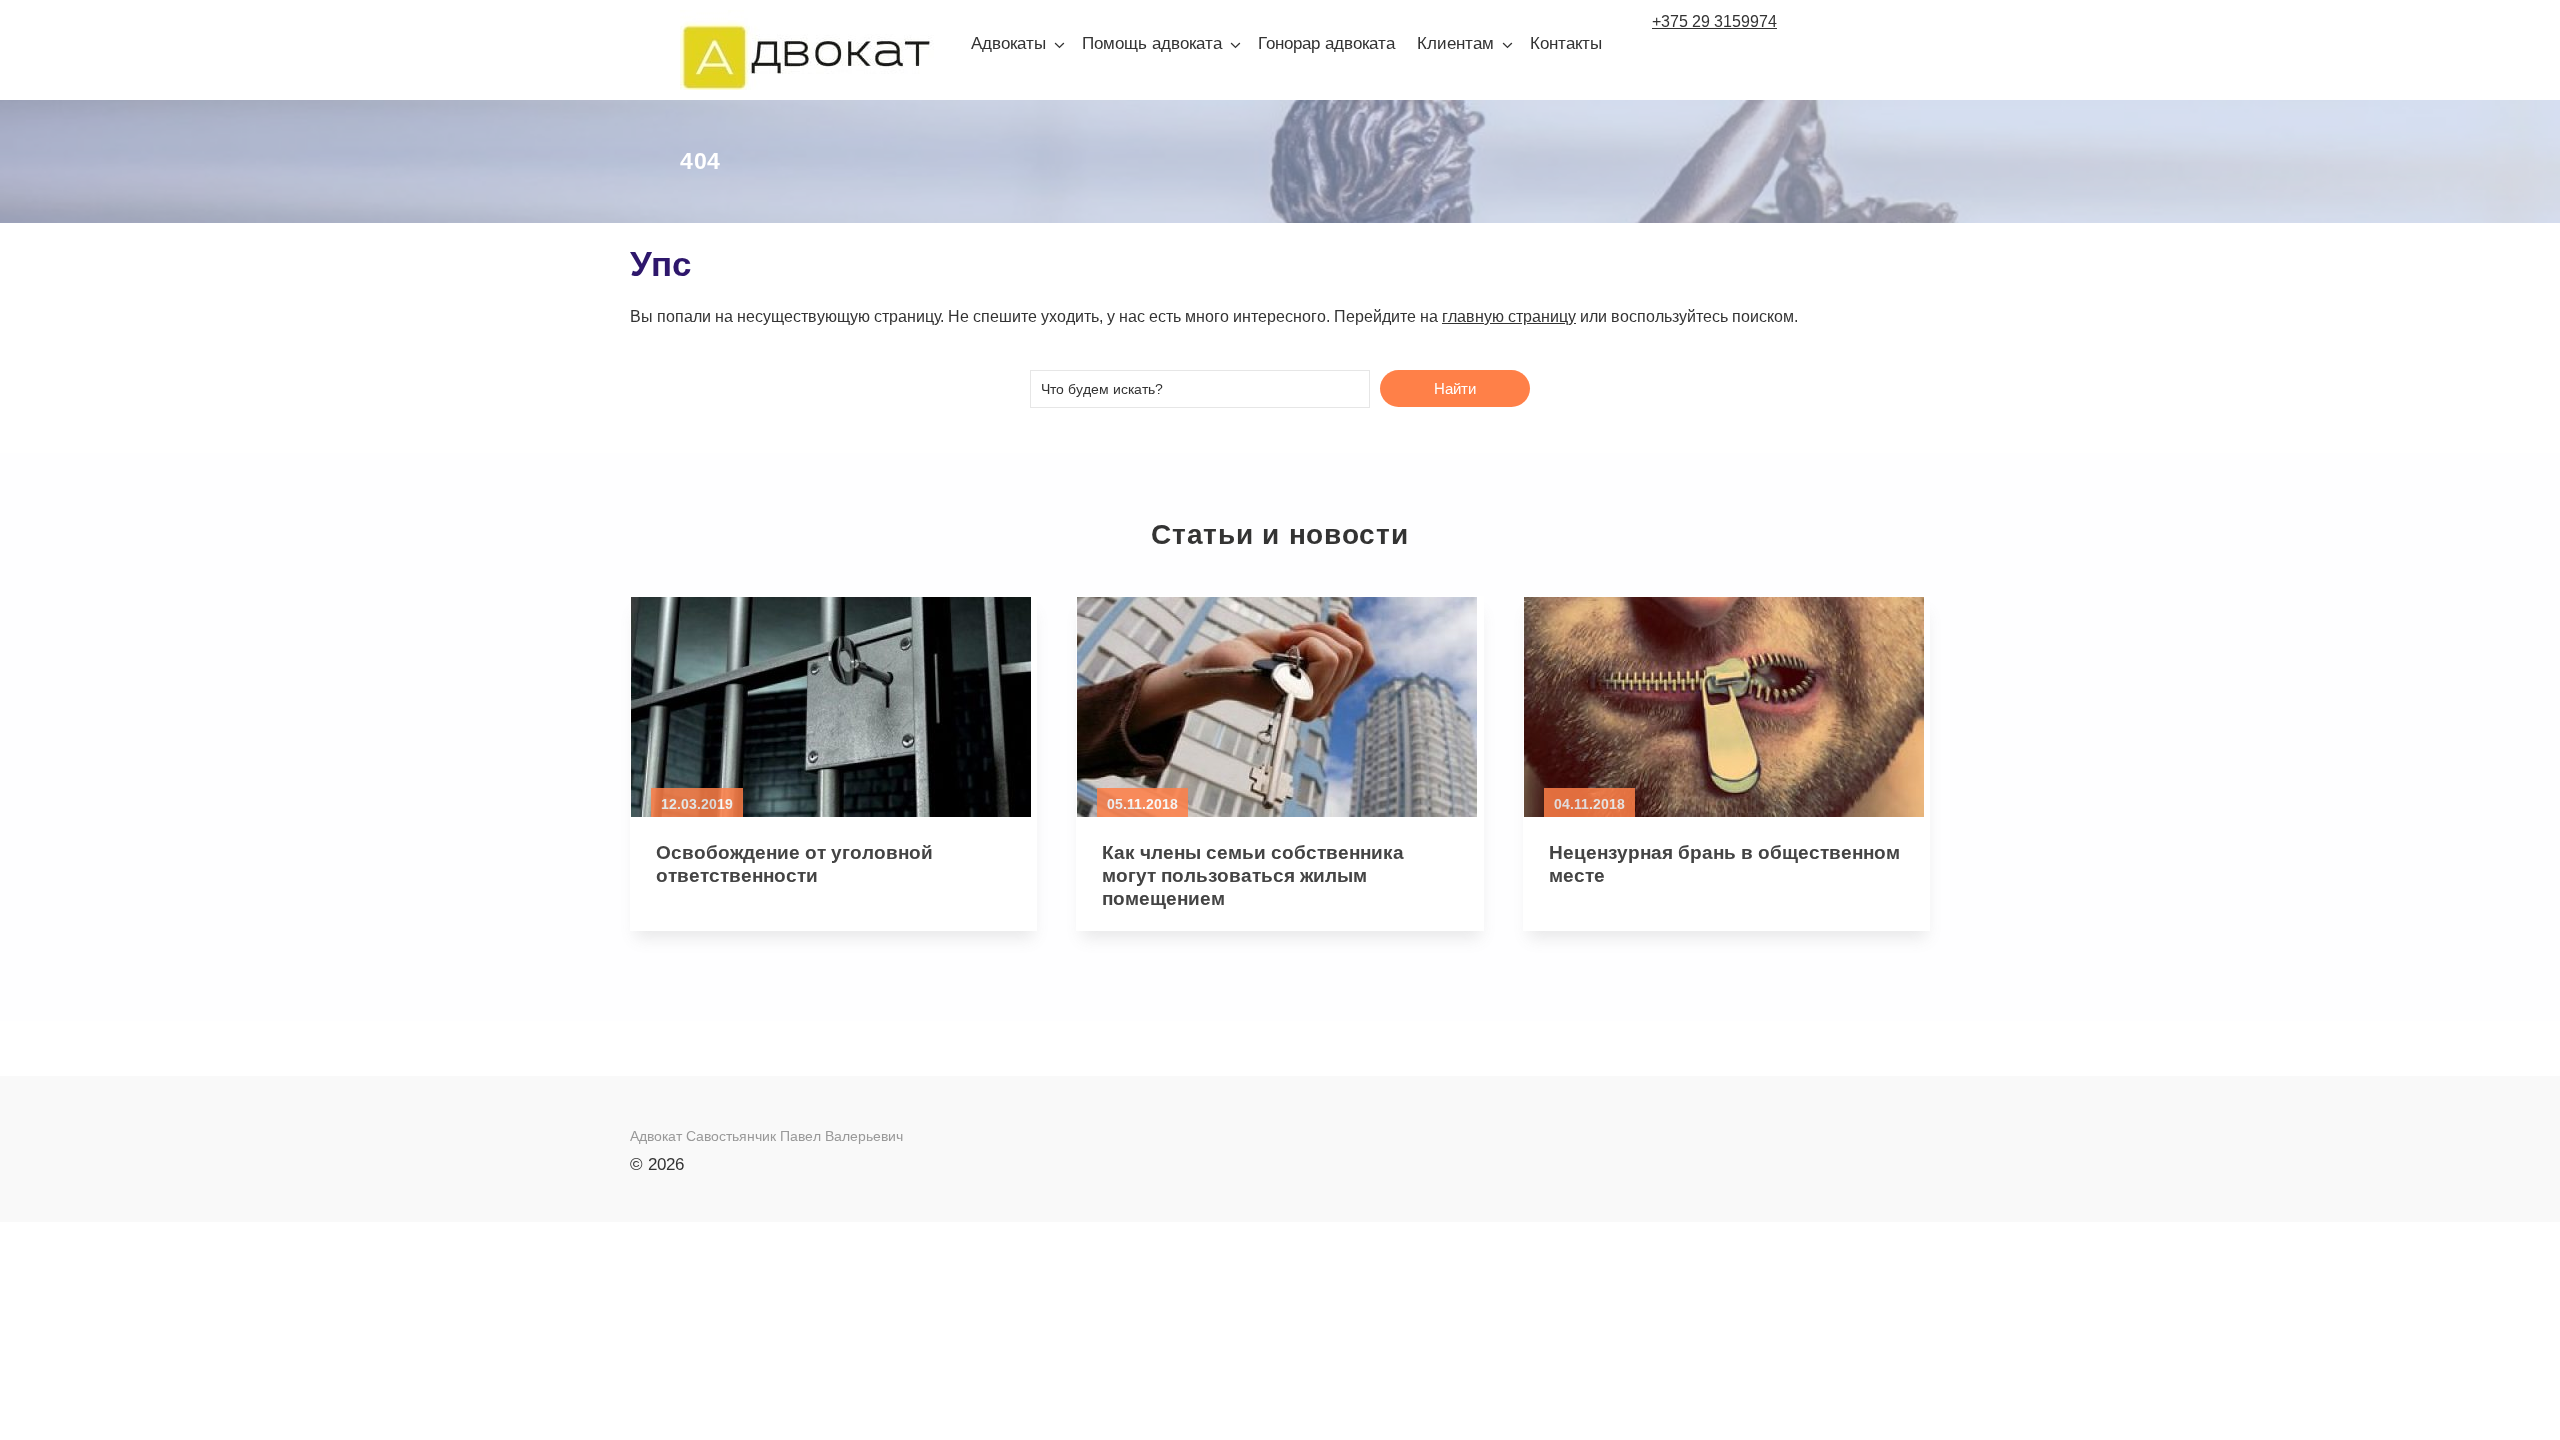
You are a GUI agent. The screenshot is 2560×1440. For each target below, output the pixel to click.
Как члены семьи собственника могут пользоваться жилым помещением (1253, 875)
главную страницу (1509, 316)
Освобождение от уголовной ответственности (794, 864)
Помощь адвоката (1152, 43)
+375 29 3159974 (1714, 21)
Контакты (1566, 43)
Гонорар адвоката (1326, 43)
